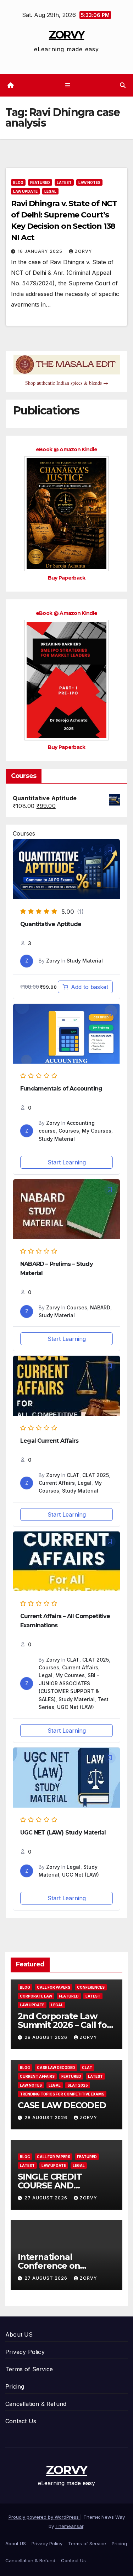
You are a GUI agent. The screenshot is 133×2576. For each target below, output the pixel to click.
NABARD (100, 1307)
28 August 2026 (47, 2037)
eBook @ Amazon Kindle (66, 449)
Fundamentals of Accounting (61, 1089)
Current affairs (37, 2076)
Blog (18, 182)
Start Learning (67, 1162)
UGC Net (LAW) (76, 1707)
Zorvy (84, 251)
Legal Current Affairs (49, 1441)
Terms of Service (29, 2369)
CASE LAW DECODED (62, 2105)
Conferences (91, 1987)
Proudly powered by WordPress (44, 2517)
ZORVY (67, 35)
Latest (64, 182)
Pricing (15, 2386)
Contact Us (21, 2421)
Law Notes (89, 182)
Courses (69, 1131)
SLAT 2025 (78, 2085)
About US (19, 2334)
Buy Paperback (67, 578)
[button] (123, 85)
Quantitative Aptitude (51, 924)
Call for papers (54, 1987)
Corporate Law (36, 1996)
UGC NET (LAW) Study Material (63, 1833)
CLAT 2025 (96, 1475)
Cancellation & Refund (36, 2404)
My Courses (97, 1131)
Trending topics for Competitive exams (62, 2094)
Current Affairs (57, 1483)
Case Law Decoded (56, 2068)
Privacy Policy (25, 2352)
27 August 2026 (47, 2198)
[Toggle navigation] (68, 85)
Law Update (25, 191)
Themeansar (69, 2526)
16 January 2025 (41, 251)
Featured (40, 182)
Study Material (85, 961)
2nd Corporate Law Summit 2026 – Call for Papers (64, 2025)
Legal (50, 191)
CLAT (73, 1475)
